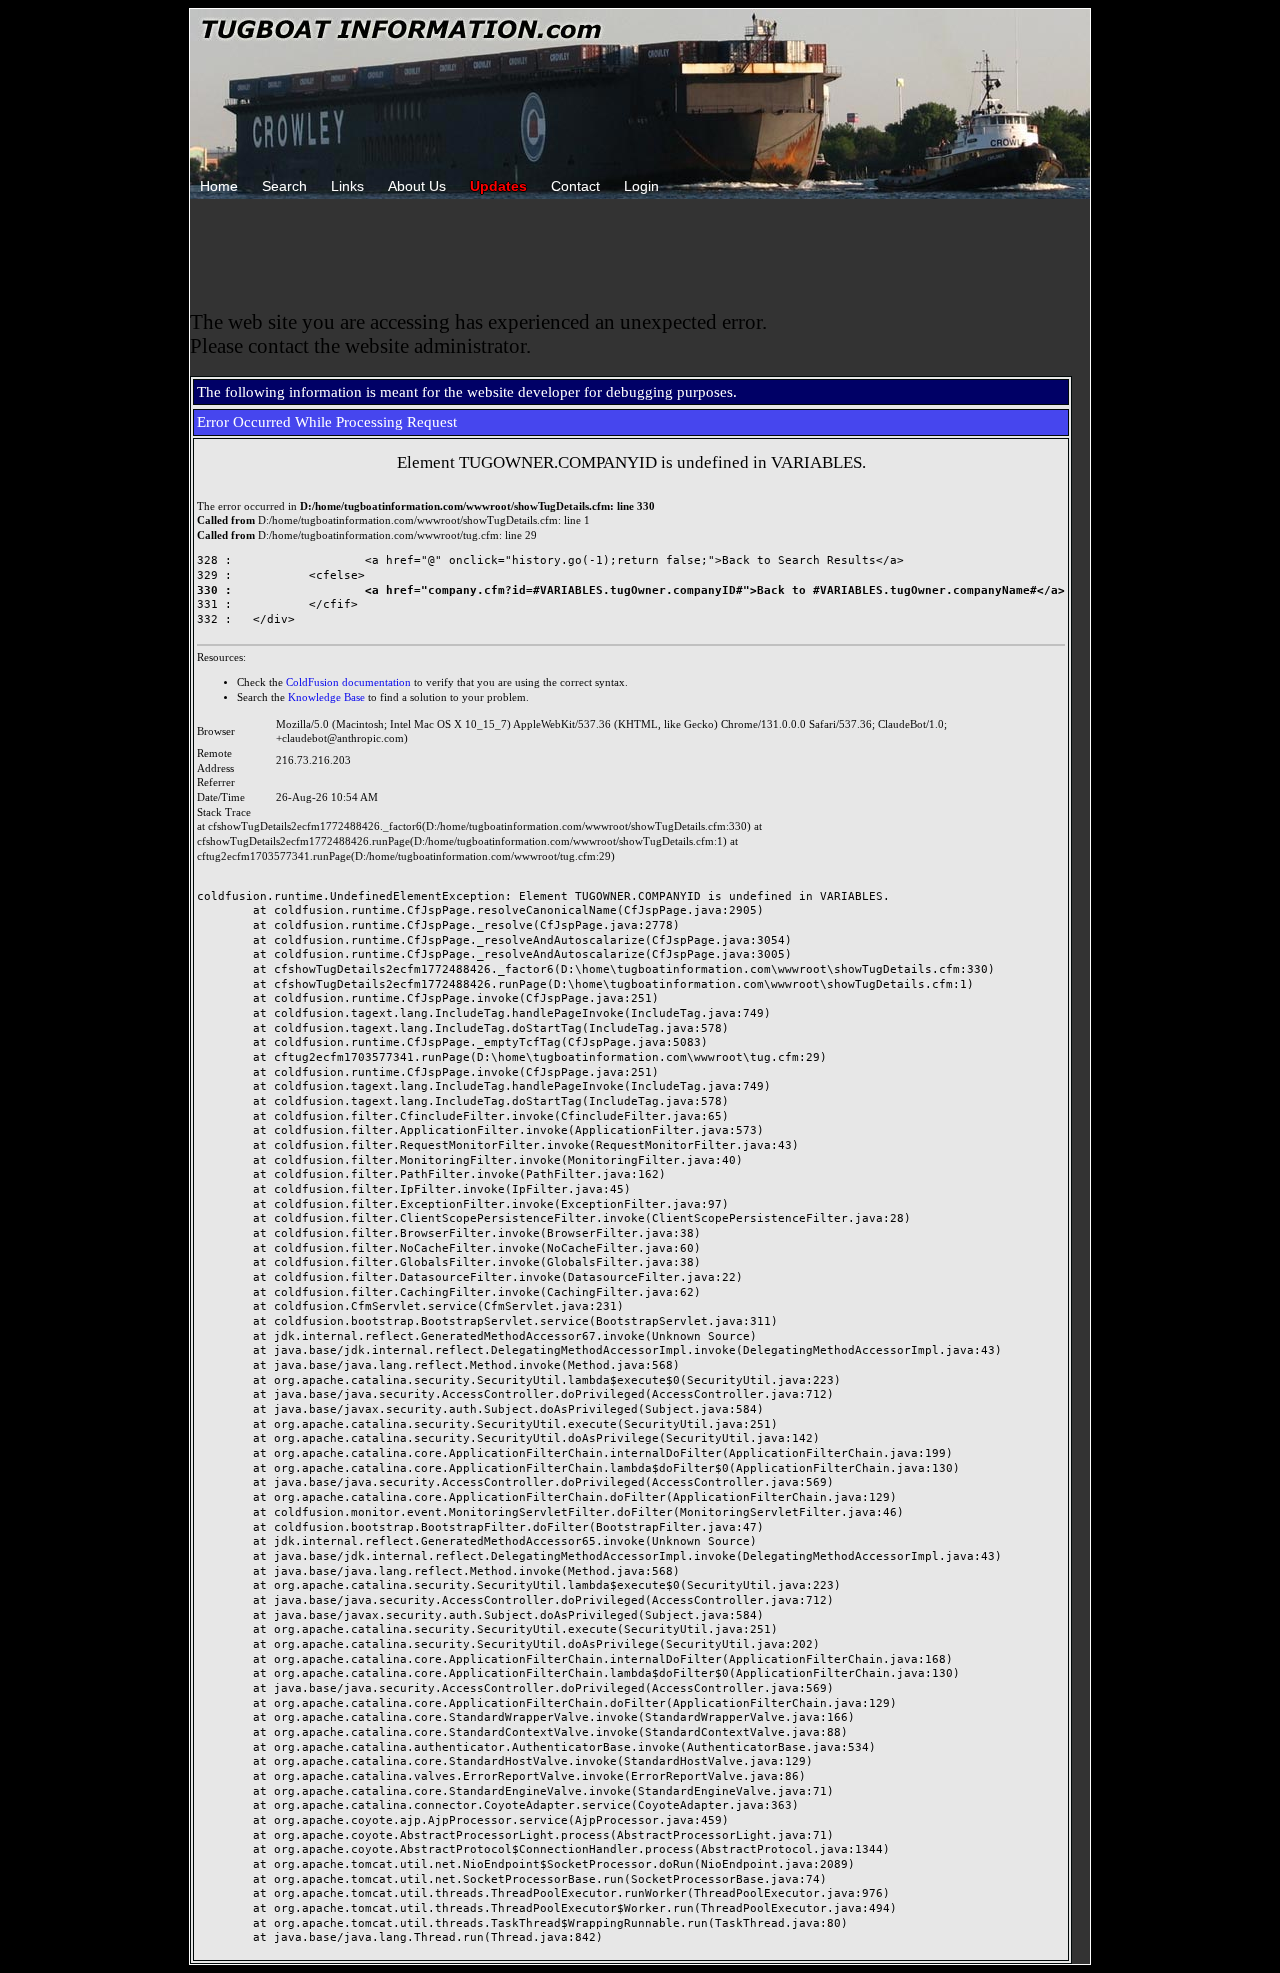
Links (347, 186)
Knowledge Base (326, 697)
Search (284, 186)
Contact (575, 186)
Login (641, 186)
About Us (417, 186)
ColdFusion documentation (348, 682)
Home (219, 186)
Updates (498, 186)
